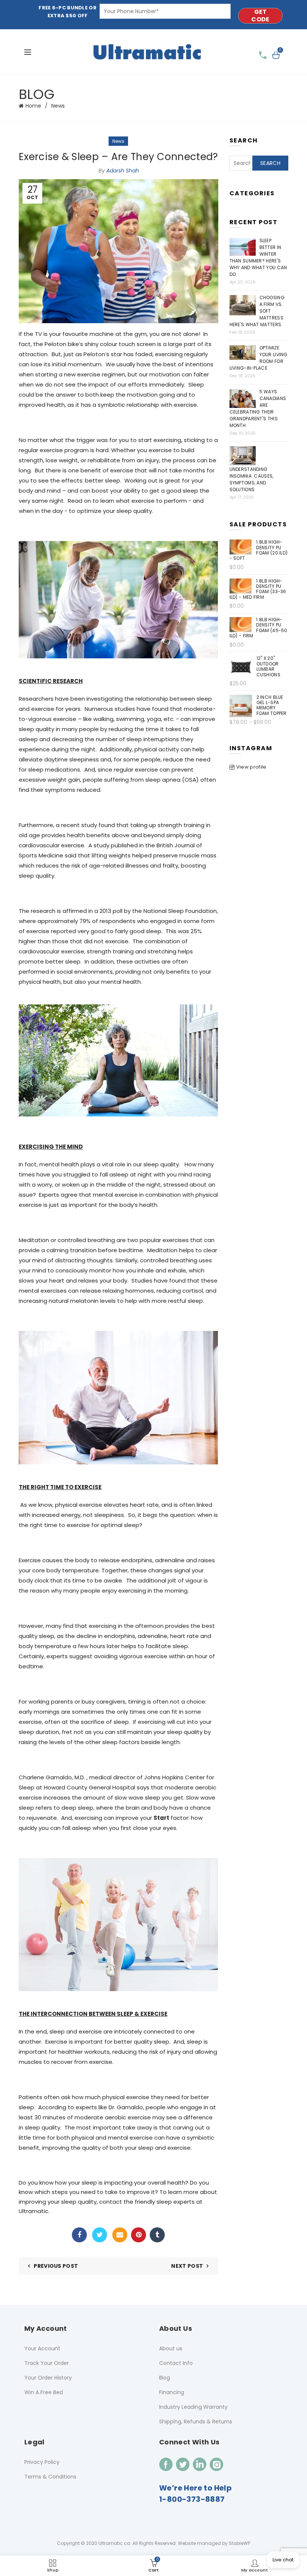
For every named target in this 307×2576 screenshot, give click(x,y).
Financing (172, 2392)
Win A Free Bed (44, 2392)
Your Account (42, 2348)
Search (270, 163)
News (58, 106)
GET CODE (260, 16)
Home (33, 106)
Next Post (187, 2266)
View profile (251, 767)
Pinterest (139, 2235)
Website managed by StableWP (214, 2543)
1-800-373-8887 (192, 2499)
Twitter (100, 2235)
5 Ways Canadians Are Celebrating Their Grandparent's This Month (258, 408)
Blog (165, 2378)
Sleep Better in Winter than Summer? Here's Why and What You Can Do (258, 257)
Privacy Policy (42, 2462)
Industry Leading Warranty (193, 2407)
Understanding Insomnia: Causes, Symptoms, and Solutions (252, 479)
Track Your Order (47, 2363)
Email (120, 2235)
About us (171, 2348)
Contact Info (176, 2363)
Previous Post (56, 2266)
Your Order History (48, 2378)
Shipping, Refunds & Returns (196, 2422)
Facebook (79, 2235)
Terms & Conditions (50, 2477)
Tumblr (157, 2235)
